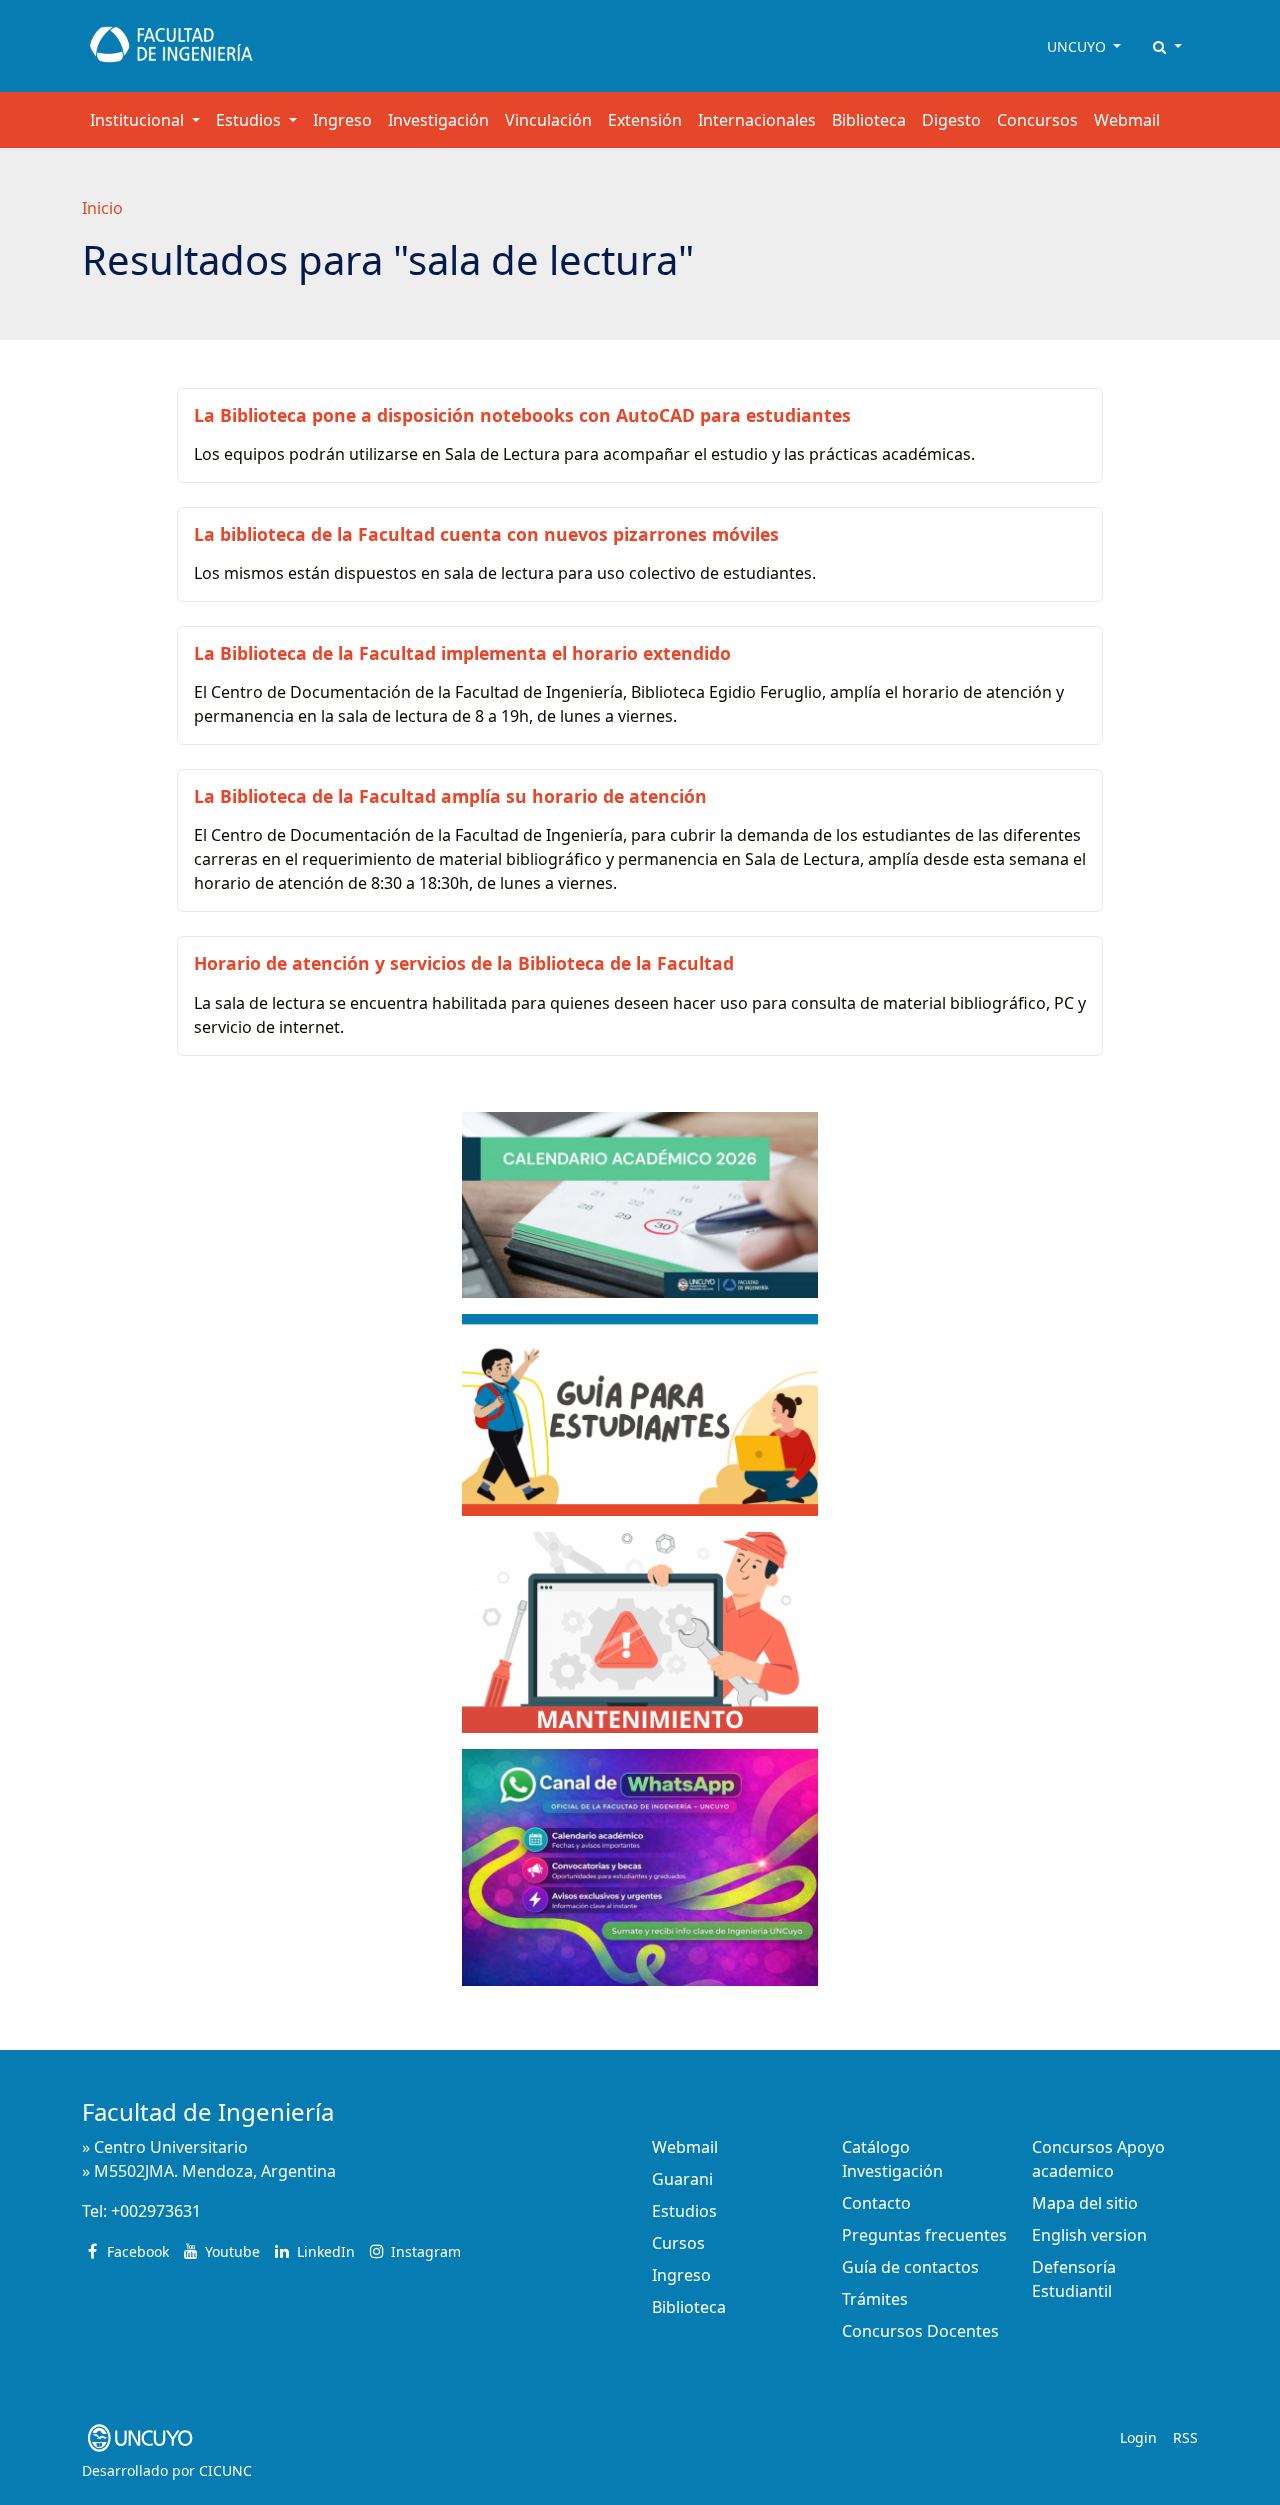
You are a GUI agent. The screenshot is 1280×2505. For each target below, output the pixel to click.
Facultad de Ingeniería (208, 2111)
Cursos (678, 2243)
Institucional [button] (139, 120)
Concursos (1037, 120)
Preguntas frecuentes (924, 2235)
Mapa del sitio (1085, 2203)
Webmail (1127, 120)
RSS (1185, 2437)
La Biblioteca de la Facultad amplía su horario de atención (450, 796)
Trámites (875, 2299)
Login (1138, 2437)
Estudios (684, 2211)
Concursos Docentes (920, 2331)
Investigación (438, 120)
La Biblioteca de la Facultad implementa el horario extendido (462, 653)
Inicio (102, 208)
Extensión (645, 120)
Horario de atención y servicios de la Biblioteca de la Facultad (464, 963)
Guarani (682, 2179)
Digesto (951, 120)
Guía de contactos (910, 2267)
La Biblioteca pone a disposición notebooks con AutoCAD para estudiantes (522, 415)
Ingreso (342, 120)
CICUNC (225, 2470)
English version (1089, 2235)
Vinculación (548, 120)
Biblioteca (869, 120)
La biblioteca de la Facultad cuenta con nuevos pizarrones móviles (486, 534)
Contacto (876, 2203)
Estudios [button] (250, 120)
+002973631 (156, 2211)
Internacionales (757, 120)
